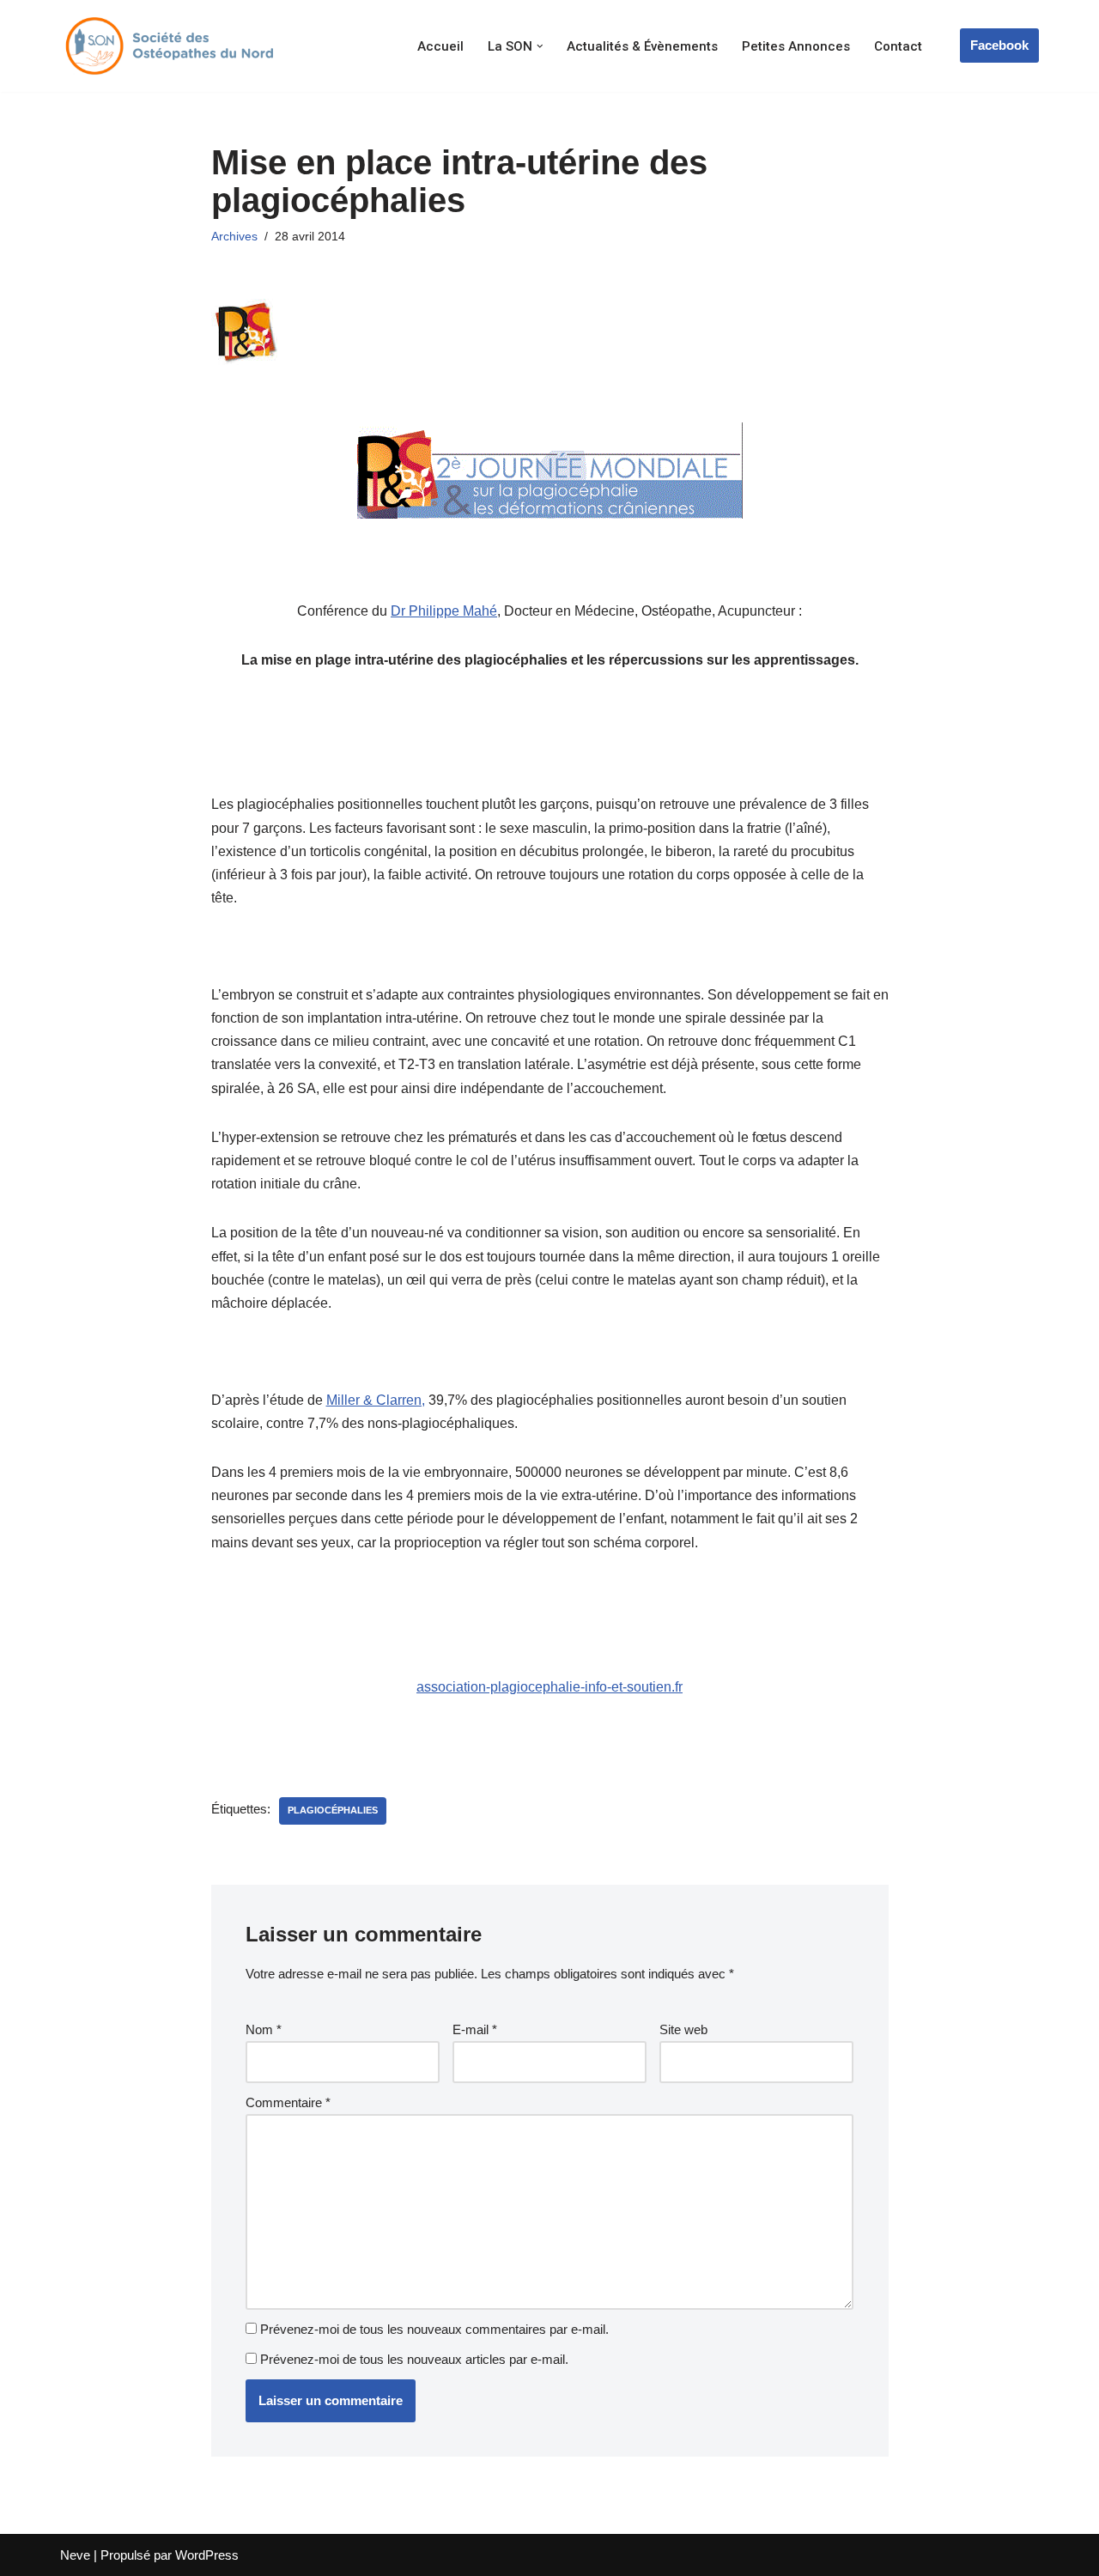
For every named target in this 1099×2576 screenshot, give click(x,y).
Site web (683, 2029)
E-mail (475, 2029)
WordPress (207, 2555)
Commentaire (288, 2102)
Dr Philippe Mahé (444, 611)
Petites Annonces (796, 46)
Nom (264, 2029)
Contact (898, 46)
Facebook (999, 45)
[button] (540, 46)
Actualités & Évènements (642, 46)
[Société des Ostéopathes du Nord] (167, 46)
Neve (75, 2555)
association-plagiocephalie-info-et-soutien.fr (549, 1687)
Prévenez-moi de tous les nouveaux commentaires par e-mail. (434, 2329)
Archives (234, 237)
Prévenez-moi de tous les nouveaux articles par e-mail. (414, 2359)
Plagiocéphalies (333, 1810)
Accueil (440, 46)
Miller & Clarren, (376, 1400)
